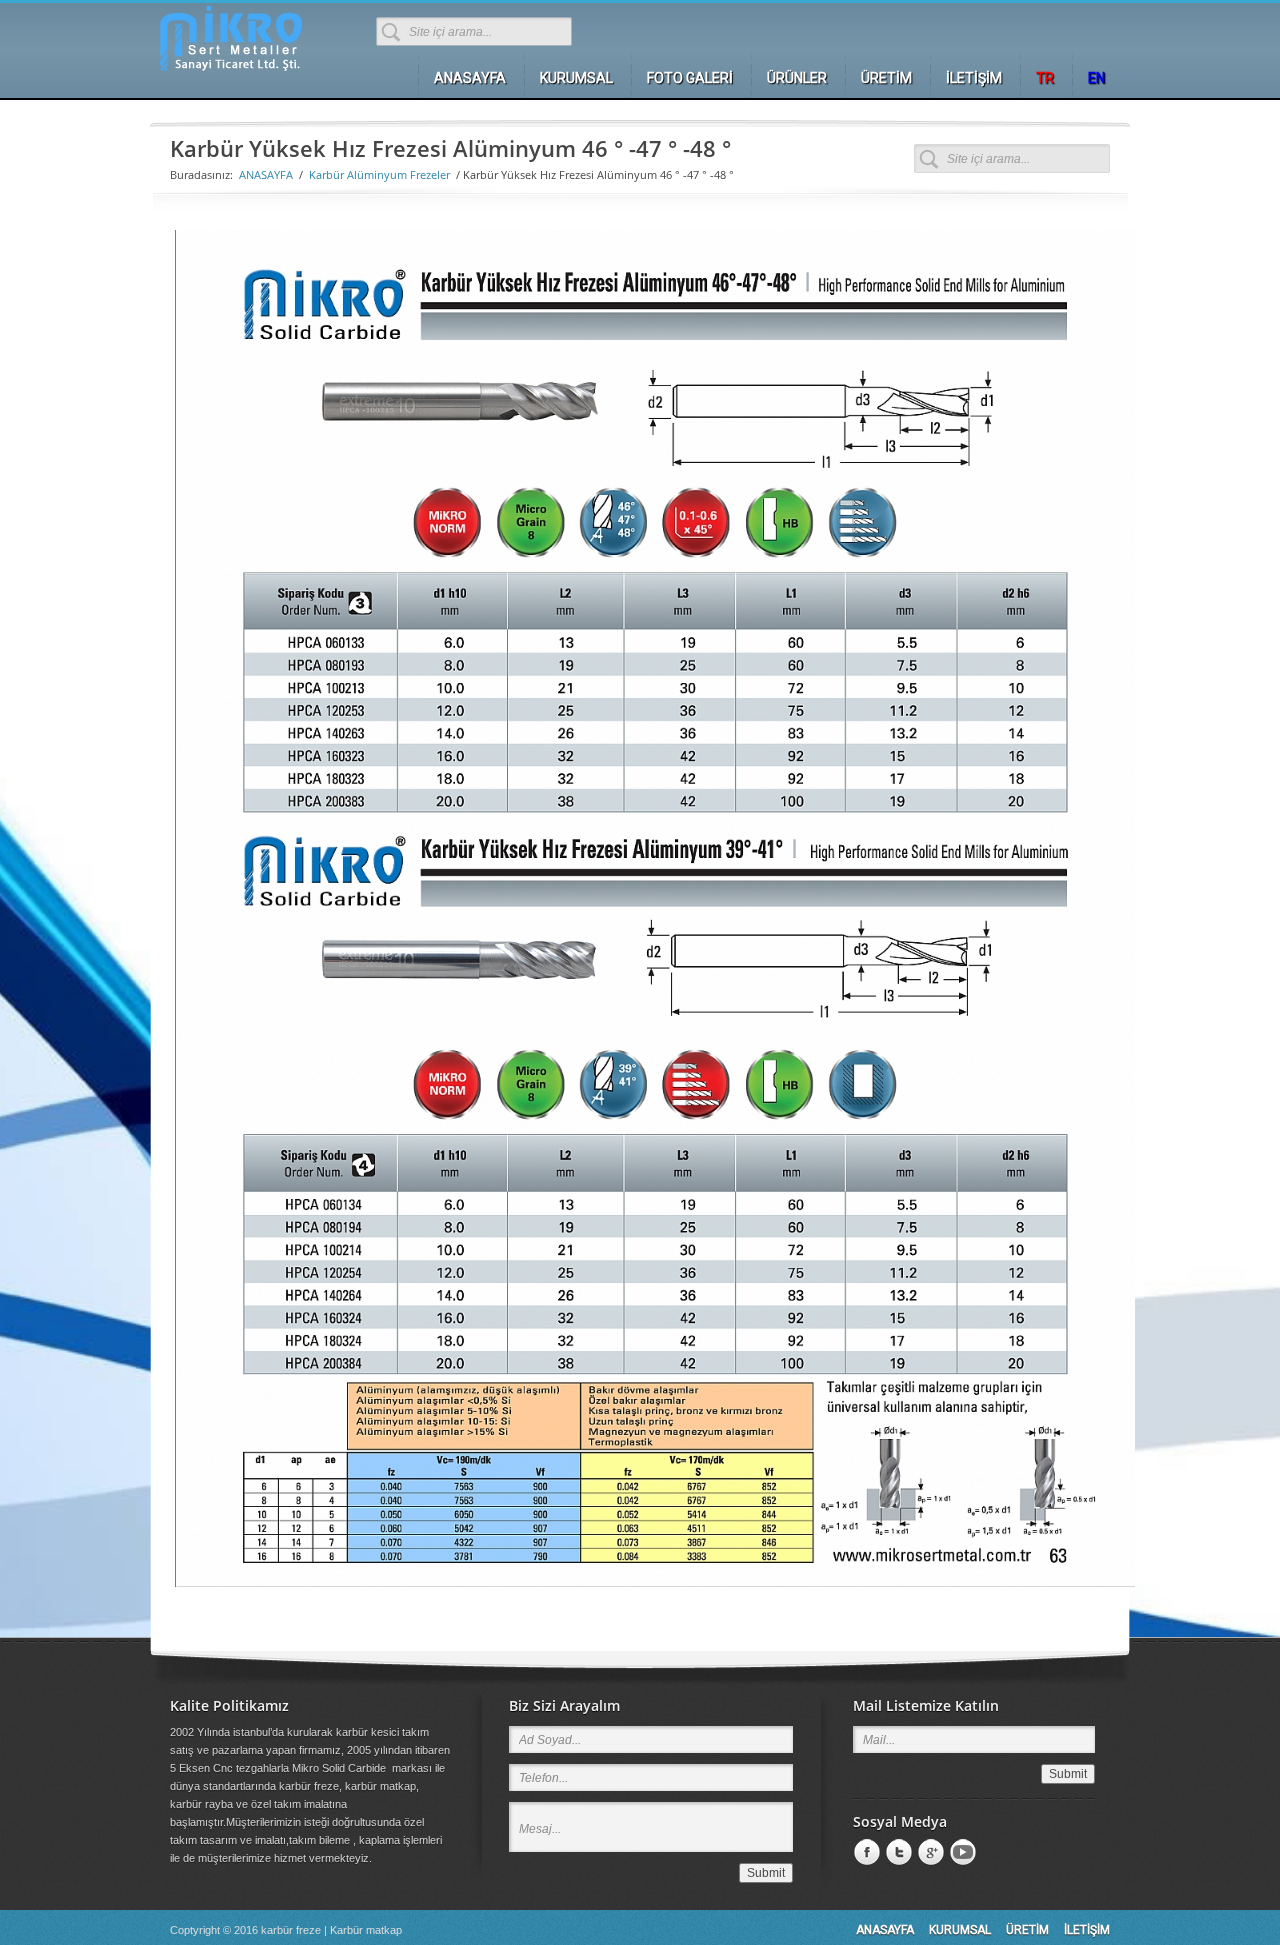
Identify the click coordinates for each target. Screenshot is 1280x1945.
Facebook (865, 1853)
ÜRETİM (1027, 1930)
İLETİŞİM (1087, 1930)
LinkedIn (897, 1853)
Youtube (961, 1853)
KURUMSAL (960, 1930)
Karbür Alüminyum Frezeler (379, 174)
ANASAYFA (266, 174)
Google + (929, 1853)
